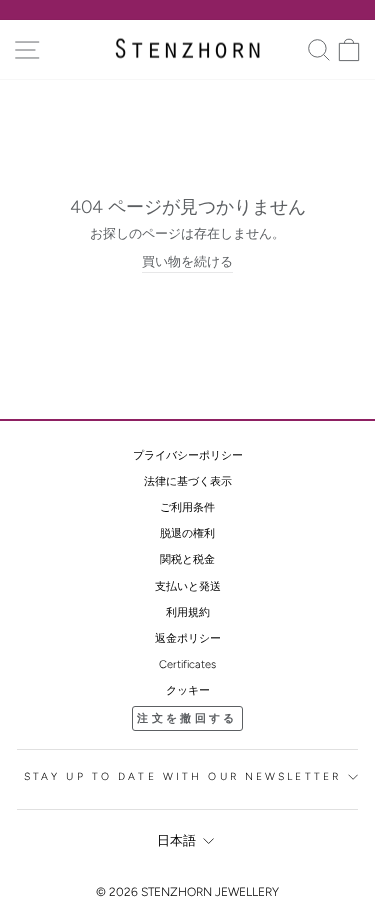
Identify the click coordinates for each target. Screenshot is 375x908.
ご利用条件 (187, 507)
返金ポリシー (188, 638)
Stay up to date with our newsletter (182, 776)
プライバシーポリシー (188, 455)
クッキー (188, 690)
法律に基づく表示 (188, 481)
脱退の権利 (187, 533)
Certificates (187, 664)
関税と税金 (187, 559)
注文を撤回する (187, 718)
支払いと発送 (188, 586)
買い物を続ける (187, 261)
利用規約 (188, 612)
